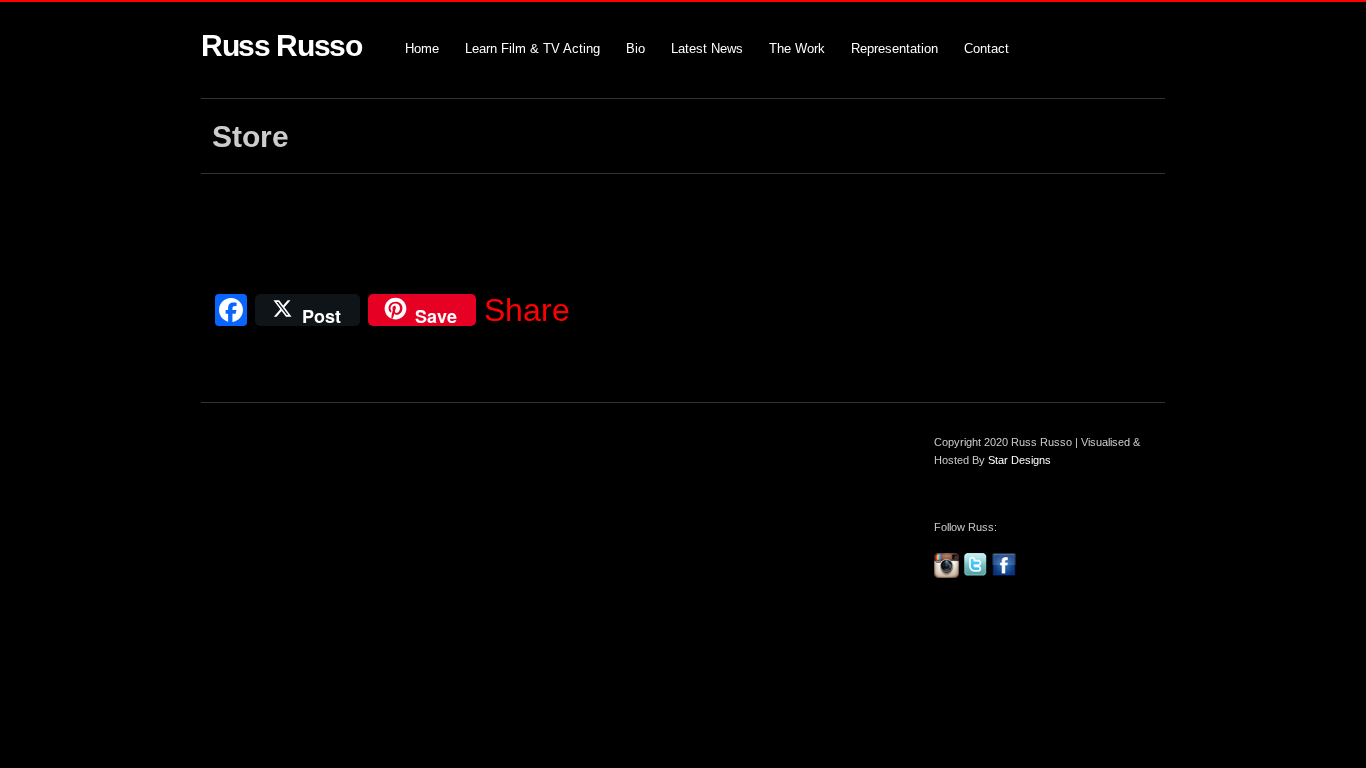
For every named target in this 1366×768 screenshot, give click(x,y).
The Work (797, 48)
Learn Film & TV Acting (532, 48)
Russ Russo (281, 45)
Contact (986, 48)
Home (422, 48)
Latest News (707, 48)
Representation (894, 48)
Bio (635, 48)
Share (527, 310)
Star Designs (1019, 460)
